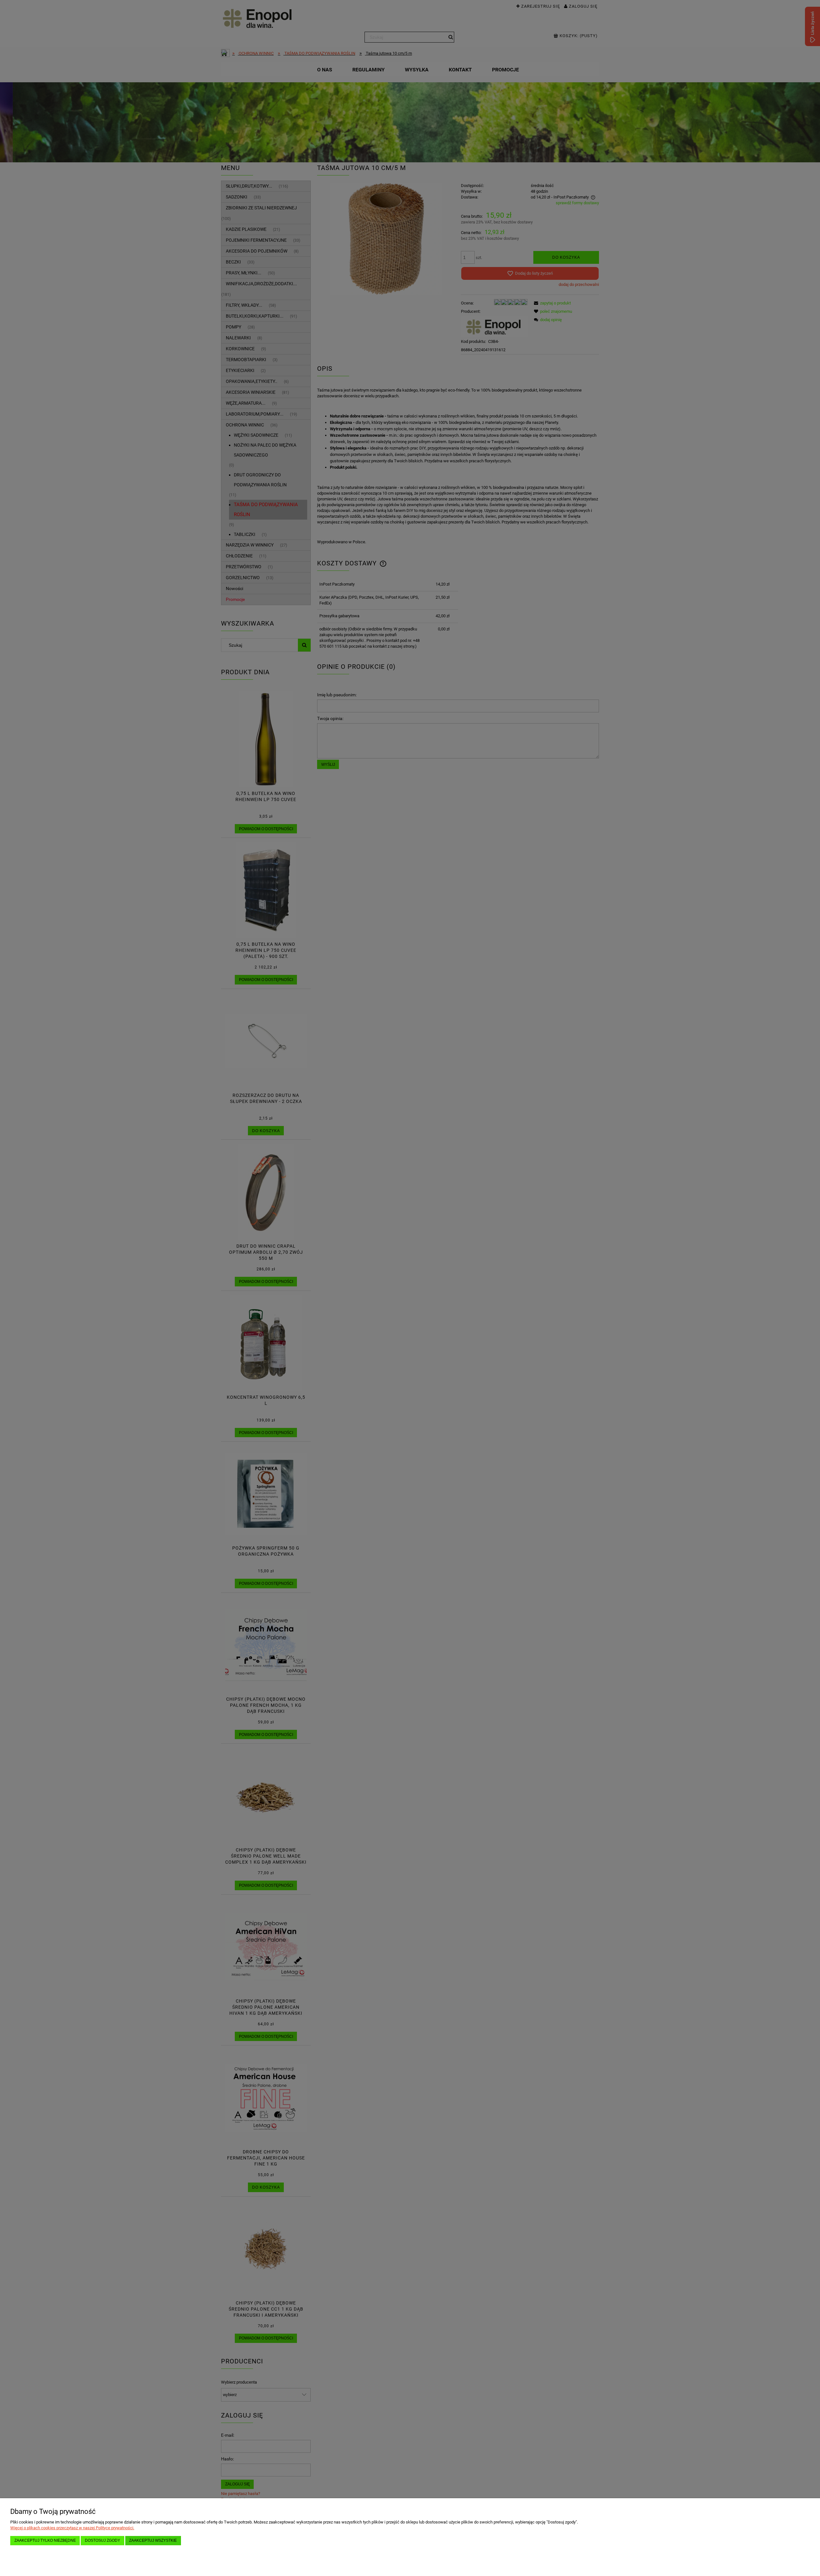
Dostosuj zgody (102, 2540)
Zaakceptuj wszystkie (153, 2540)
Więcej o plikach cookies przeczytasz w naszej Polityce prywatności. (72, 2528)
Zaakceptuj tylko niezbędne (45, 2540)
